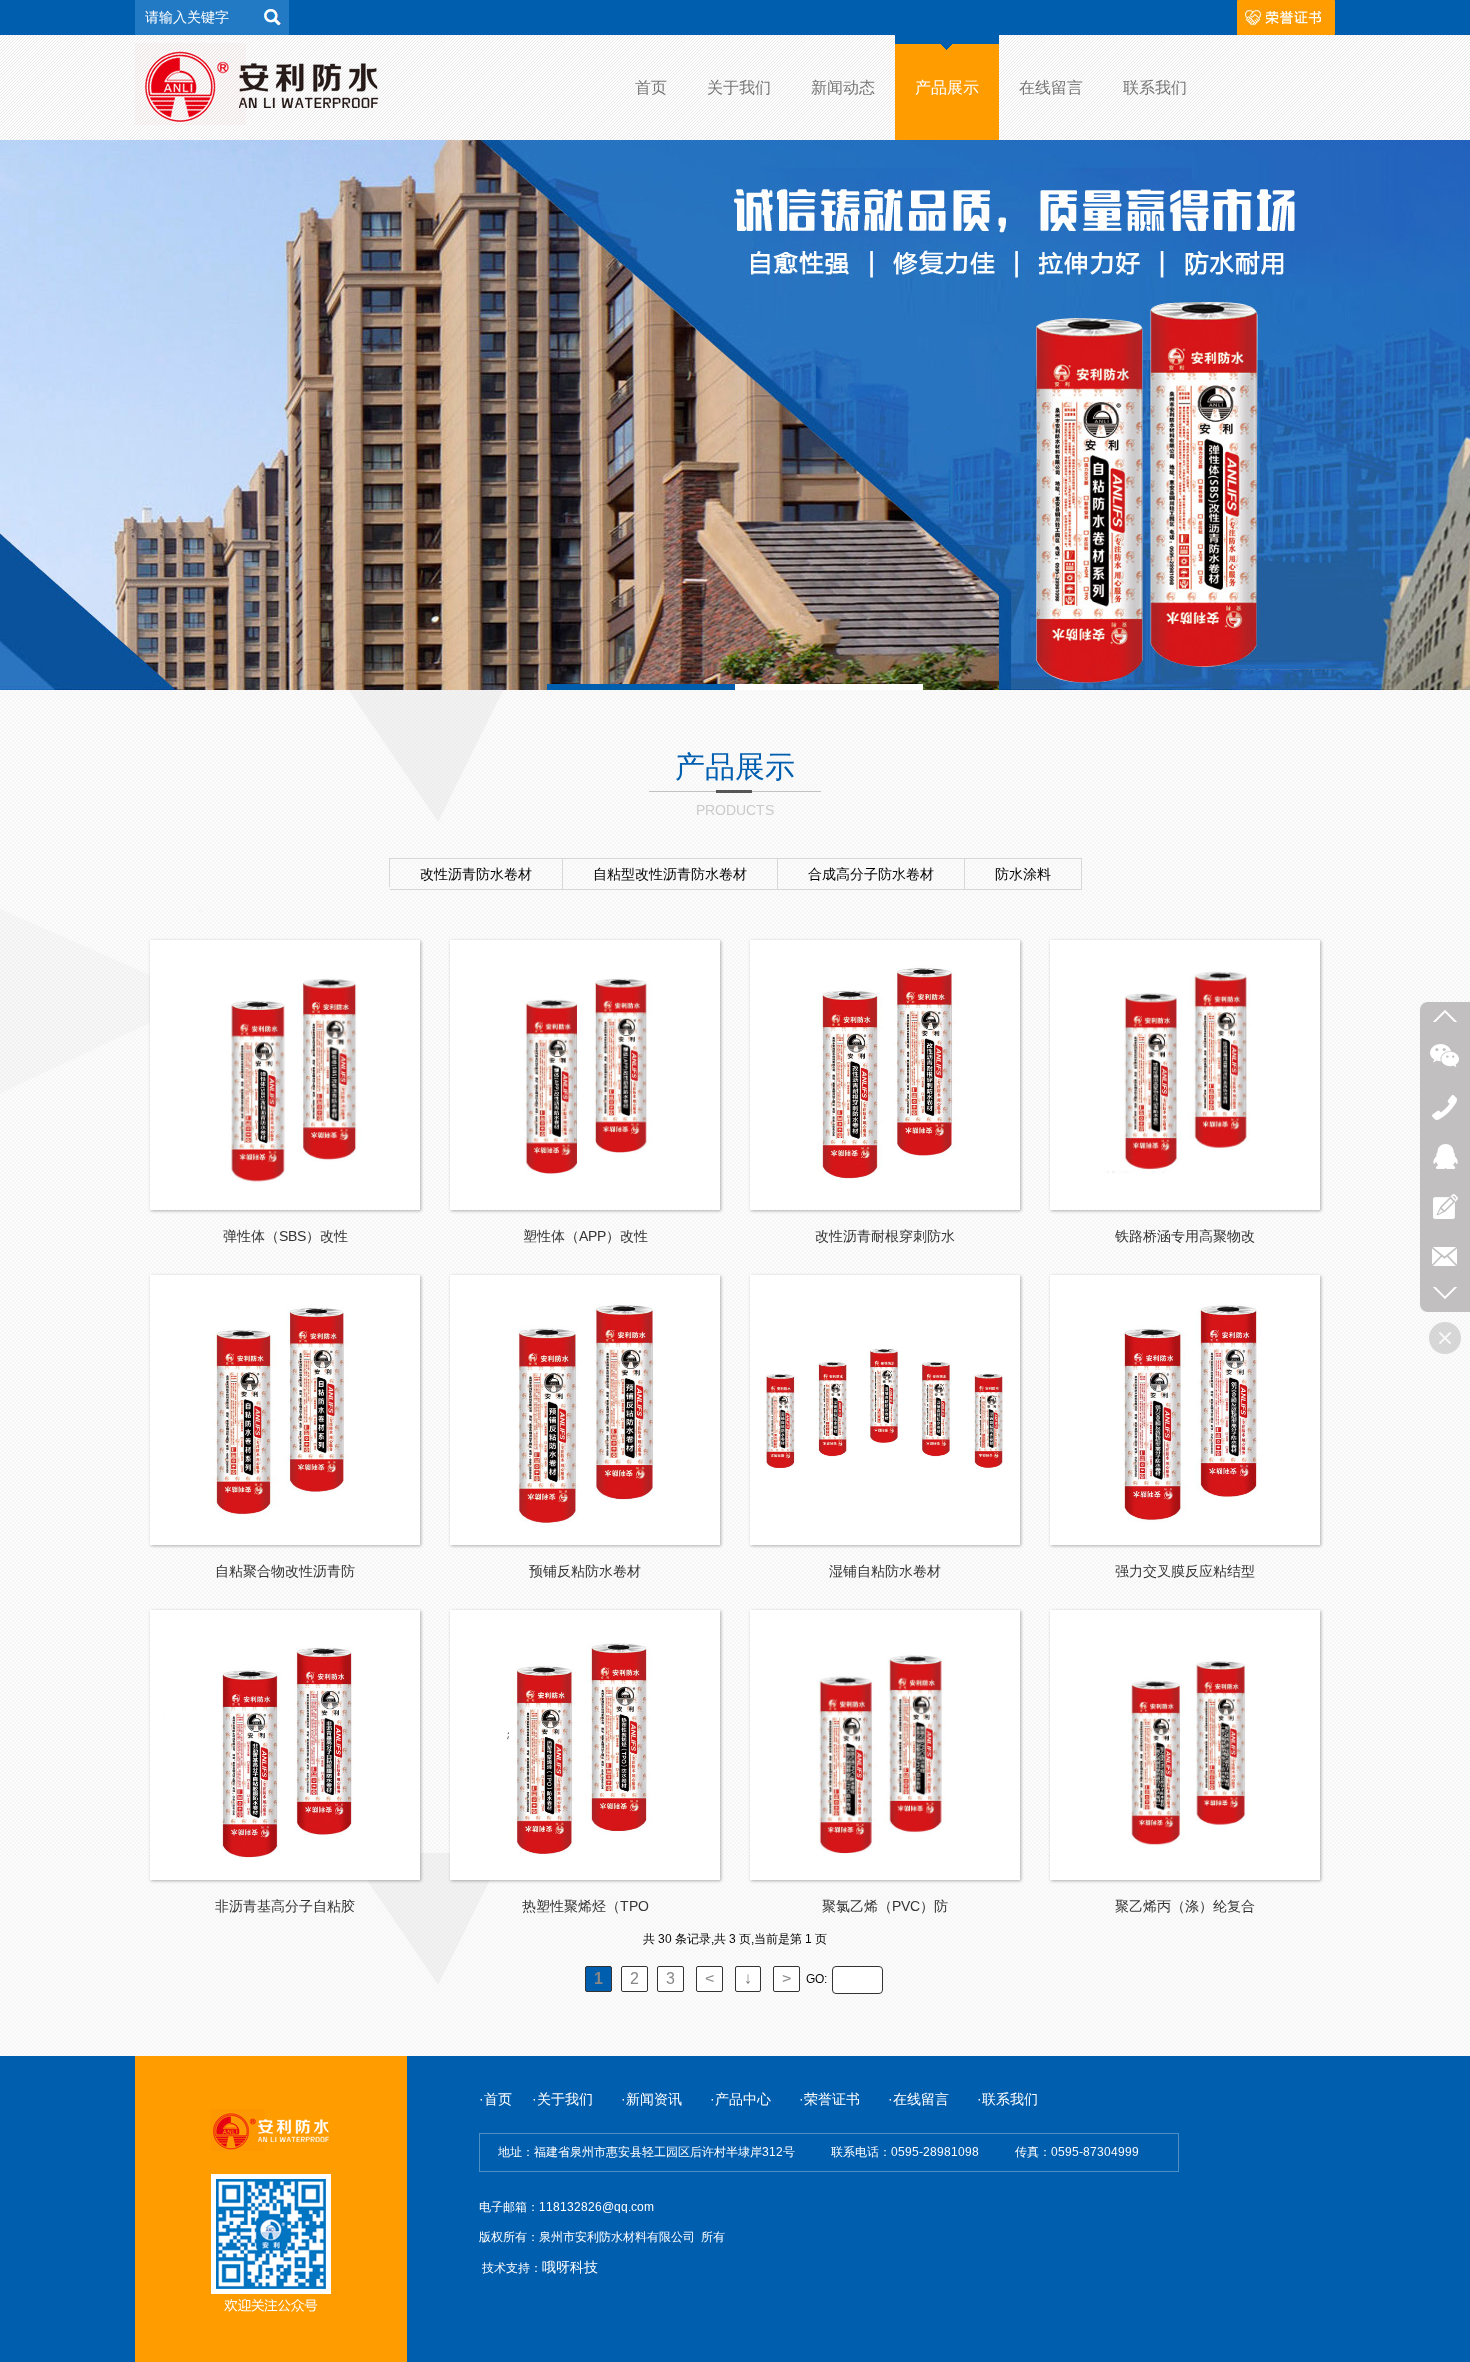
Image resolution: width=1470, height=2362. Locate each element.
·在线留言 (918, 2099)
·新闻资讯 (665, 2099)
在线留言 (1051, 87)
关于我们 (739, 87)
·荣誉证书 (829, 2099)
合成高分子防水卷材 (871, 874)
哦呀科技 (570, 2267)
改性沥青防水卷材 (476, 874)
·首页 (495, 2099)
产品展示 (947, 87)
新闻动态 (843, 87)
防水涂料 (1023, 874)
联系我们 (1155, 87)
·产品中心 (740, 2099)
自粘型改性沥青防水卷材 (670, 874)
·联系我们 (1007, 2099)
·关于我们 (564, 2099)
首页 (651, 87)
